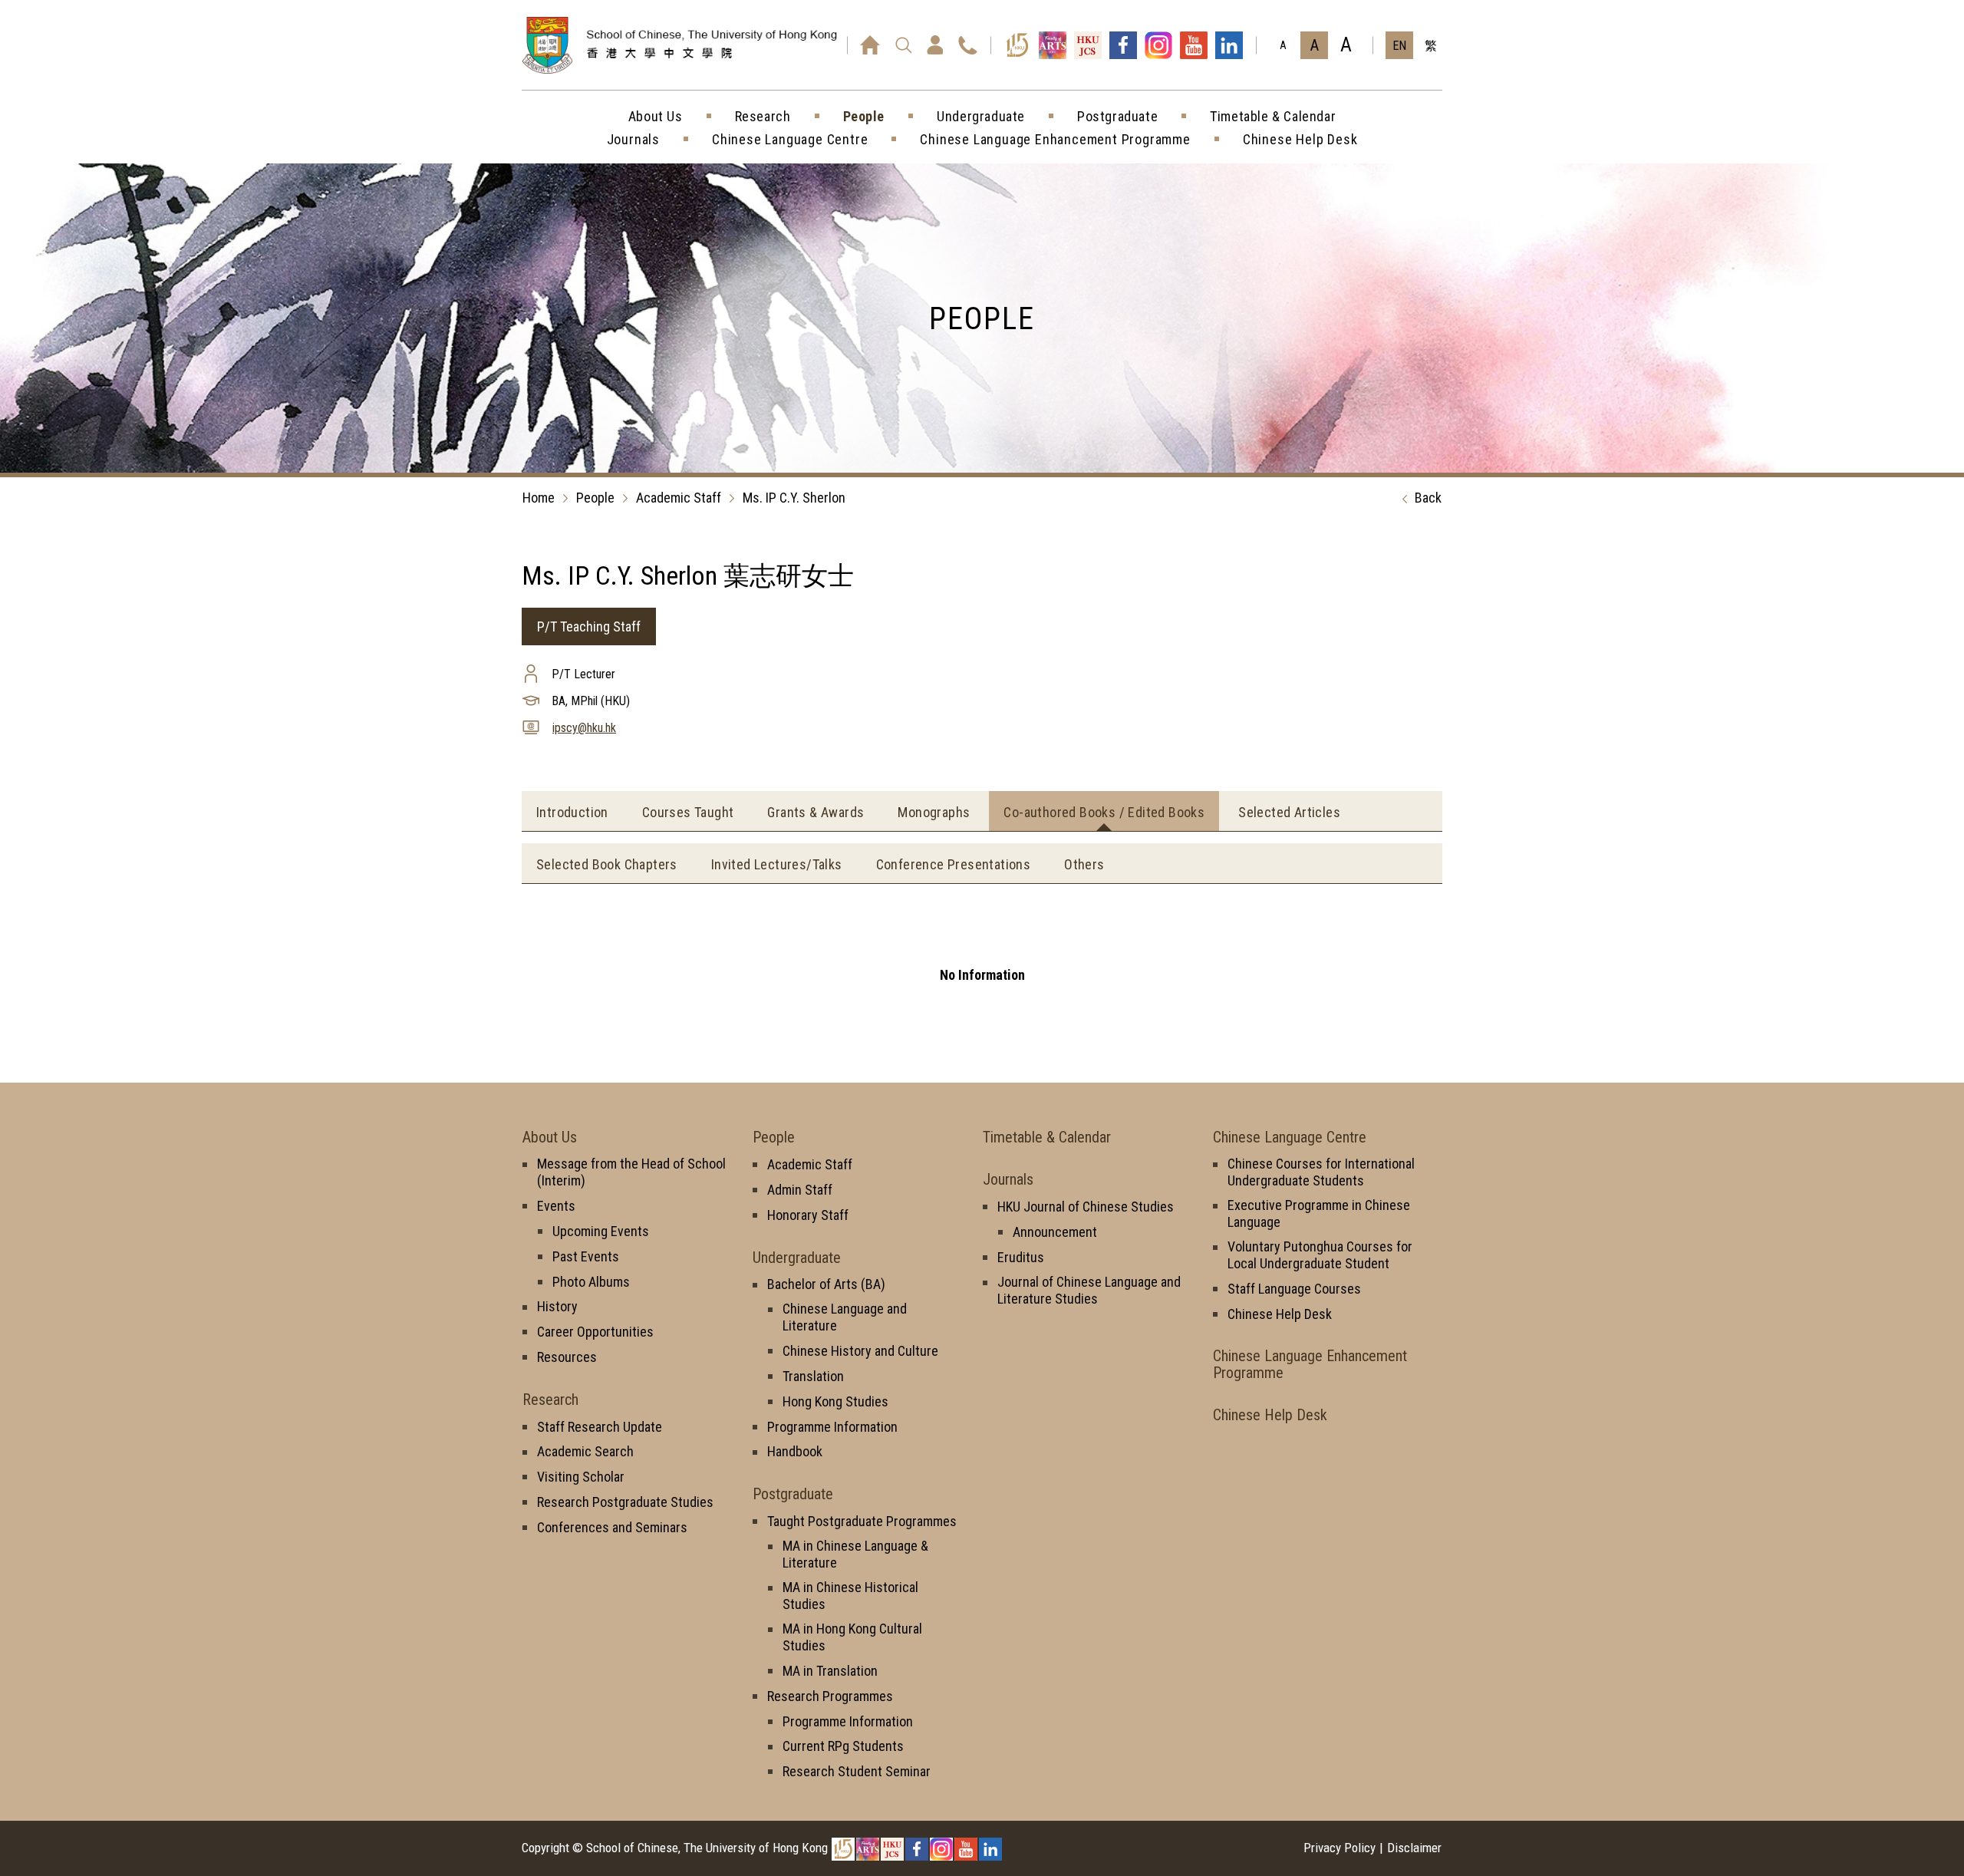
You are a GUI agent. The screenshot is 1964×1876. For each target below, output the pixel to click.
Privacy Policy (1340, 1848)
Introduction (572, 812)
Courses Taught (688, 812)
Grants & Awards (816, 812)
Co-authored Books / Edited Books (1104, 812)
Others (1084, 864)
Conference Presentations (954, 864)
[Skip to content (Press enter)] (710, 62)
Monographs (934, 812)
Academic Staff (679, 498)
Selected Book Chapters (607, 864)
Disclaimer (1414, 1848)
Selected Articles (1289, 812)
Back (1428, 498)
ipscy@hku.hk (584, 728)
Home (539, 498)
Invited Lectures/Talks (777, 864)
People (595, 498)
